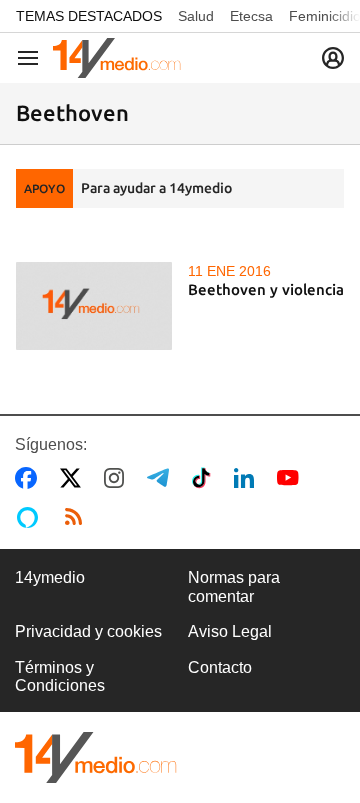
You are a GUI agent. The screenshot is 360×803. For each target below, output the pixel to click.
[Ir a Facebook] (30, 478)
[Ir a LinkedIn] (248, 478)
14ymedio (50, 577)
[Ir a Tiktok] (205, 478)
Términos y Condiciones (60, 676)
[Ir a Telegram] (162, 478)
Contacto (220, 667)
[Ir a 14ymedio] (117, 58)
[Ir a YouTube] (292, 478)
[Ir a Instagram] (118, 478)
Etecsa (251, 16)
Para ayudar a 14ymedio (156, 188)
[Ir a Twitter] (74, 478)
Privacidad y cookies (88, 631)
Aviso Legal (230, 631)
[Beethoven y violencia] (94, 306)
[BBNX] (96, 757)
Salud (196, 16)
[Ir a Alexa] (31, 517)
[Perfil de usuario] (333, 58)
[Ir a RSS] (78, 517)
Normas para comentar (234, 586)
